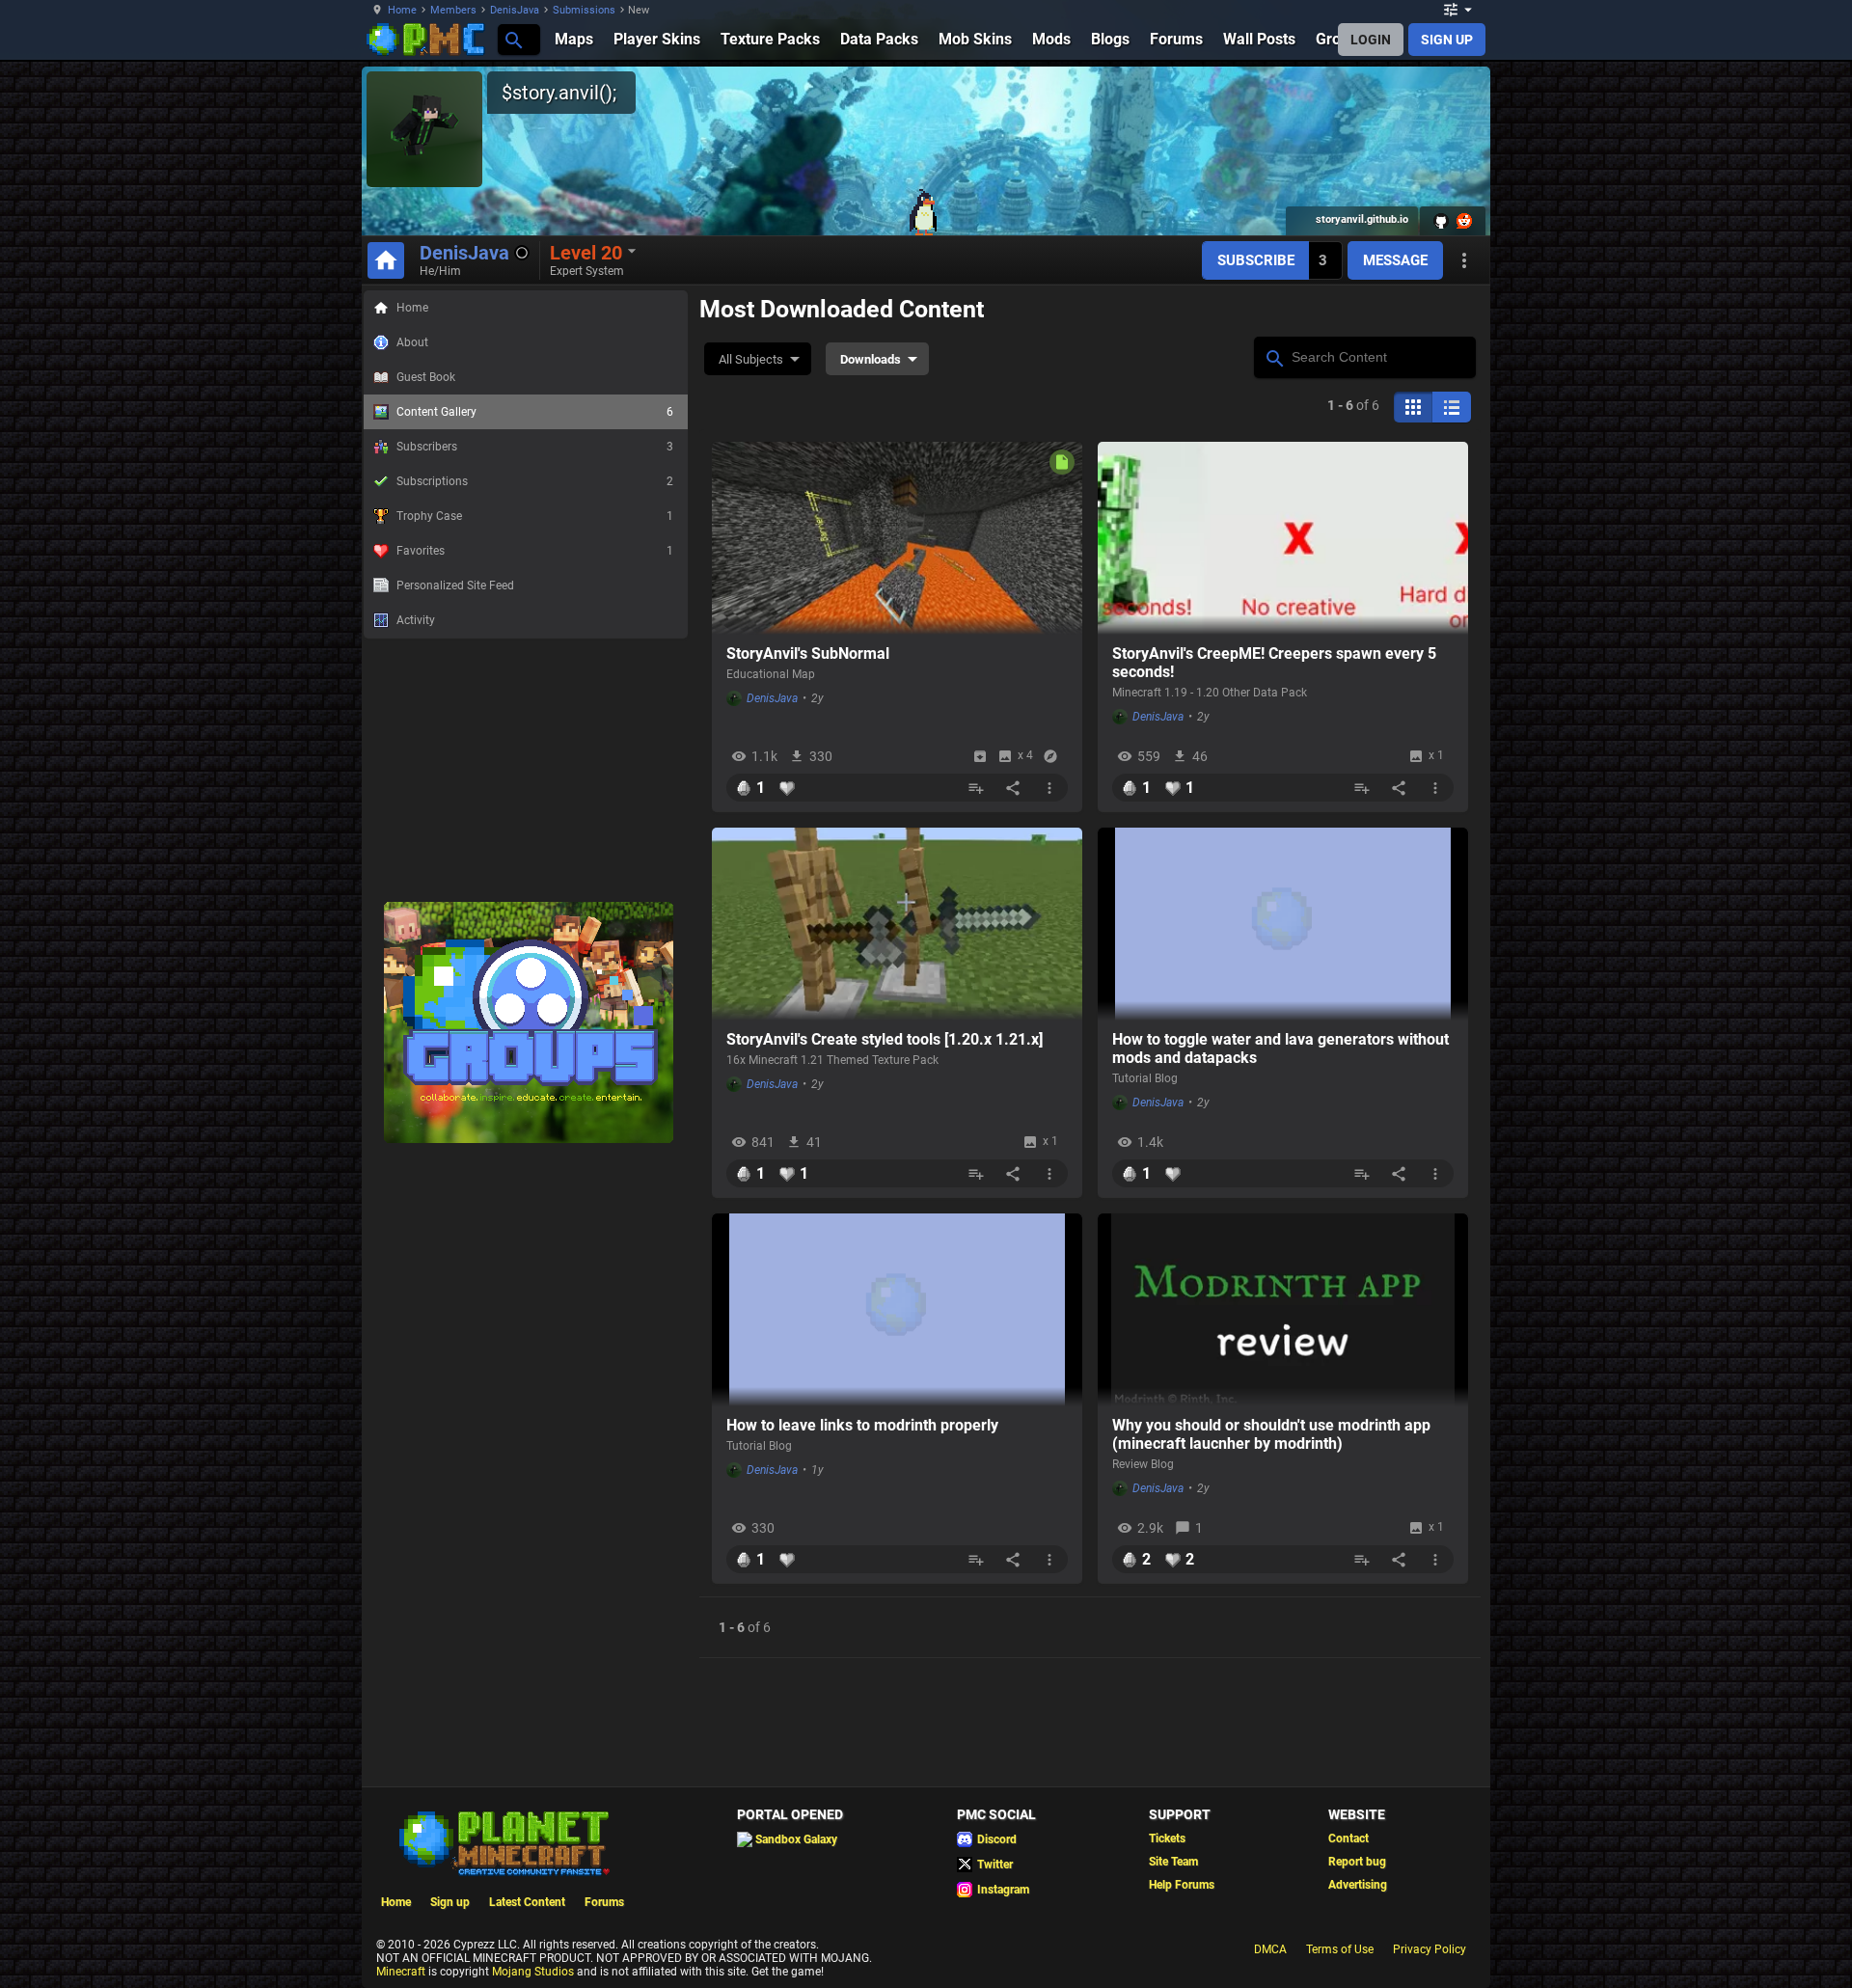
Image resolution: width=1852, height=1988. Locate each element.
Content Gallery (535, 412)
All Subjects (751, 359)
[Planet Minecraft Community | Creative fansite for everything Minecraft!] (503, 1841)
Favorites (535, 551)
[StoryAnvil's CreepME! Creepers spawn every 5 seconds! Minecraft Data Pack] (1283, 538)
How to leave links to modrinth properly (862, 1425)
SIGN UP (1447, 40)
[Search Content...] (1274, 356)
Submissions (584, 10)
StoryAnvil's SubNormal (808, 654)
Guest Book (426, 377)
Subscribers (535, 447)
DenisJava (515, 10)
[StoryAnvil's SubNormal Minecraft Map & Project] (897, 538)
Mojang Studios (533, 1972)
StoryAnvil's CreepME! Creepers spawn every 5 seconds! (1274, 663)
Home (402, 10)
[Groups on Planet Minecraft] (529, 1139)
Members (453, 10)
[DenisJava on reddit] (1464, 221)
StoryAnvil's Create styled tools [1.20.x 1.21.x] (885, 1039)
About (412, 342)
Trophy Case (535, 516)
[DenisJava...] (513, 39)
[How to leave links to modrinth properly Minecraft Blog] (897, 1310)
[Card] (1413, 407)
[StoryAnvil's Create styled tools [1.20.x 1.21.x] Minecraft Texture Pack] (897, 924)
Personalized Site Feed (455, 586)
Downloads (871, 359)
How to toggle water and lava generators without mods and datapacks (1280, 1048)
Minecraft (401, 1972)
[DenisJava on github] (1441, 221)
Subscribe (1256, 260)
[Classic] (1452, 407)
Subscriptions (535, 481)
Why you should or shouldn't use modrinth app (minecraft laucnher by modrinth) (1271, 1434)
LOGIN (1371, 40)
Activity (416, 620)
